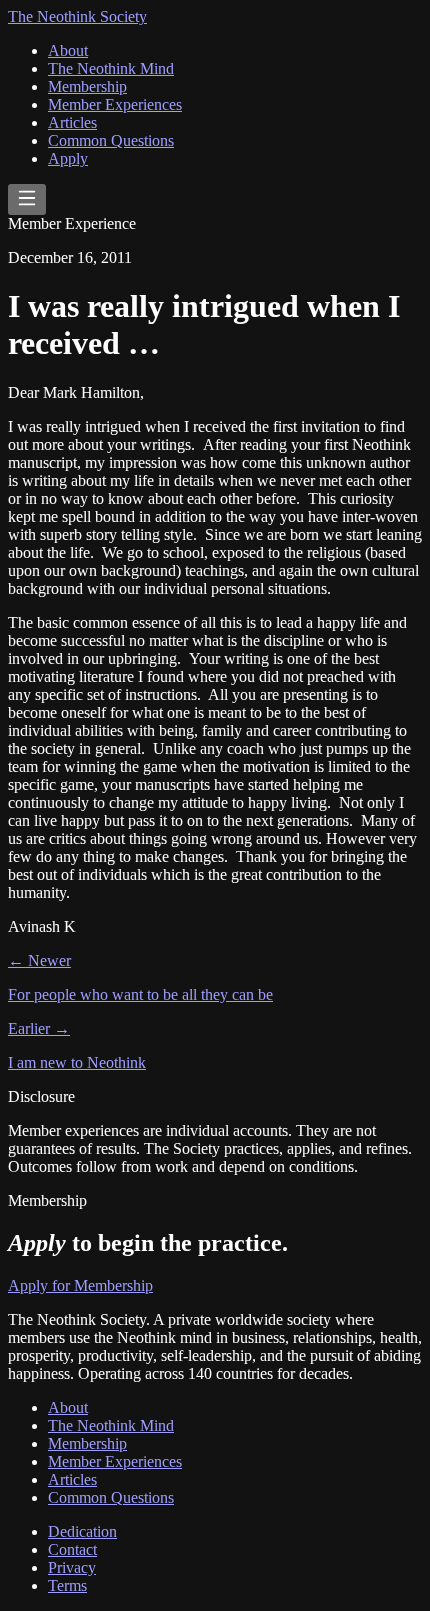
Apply (68, 158)
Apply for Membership (80, 1285)
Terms (67, 1585)
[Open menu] (27, 199)
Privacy (72, 1567)
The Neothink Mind (111, 68)
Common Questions (111, 140)
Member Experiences (115, 104)
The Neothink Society (77, 16)
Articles (72, 122)
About (68, 50)
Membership (87, 86)
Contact (72, 1549)
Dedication (82, 1531)
